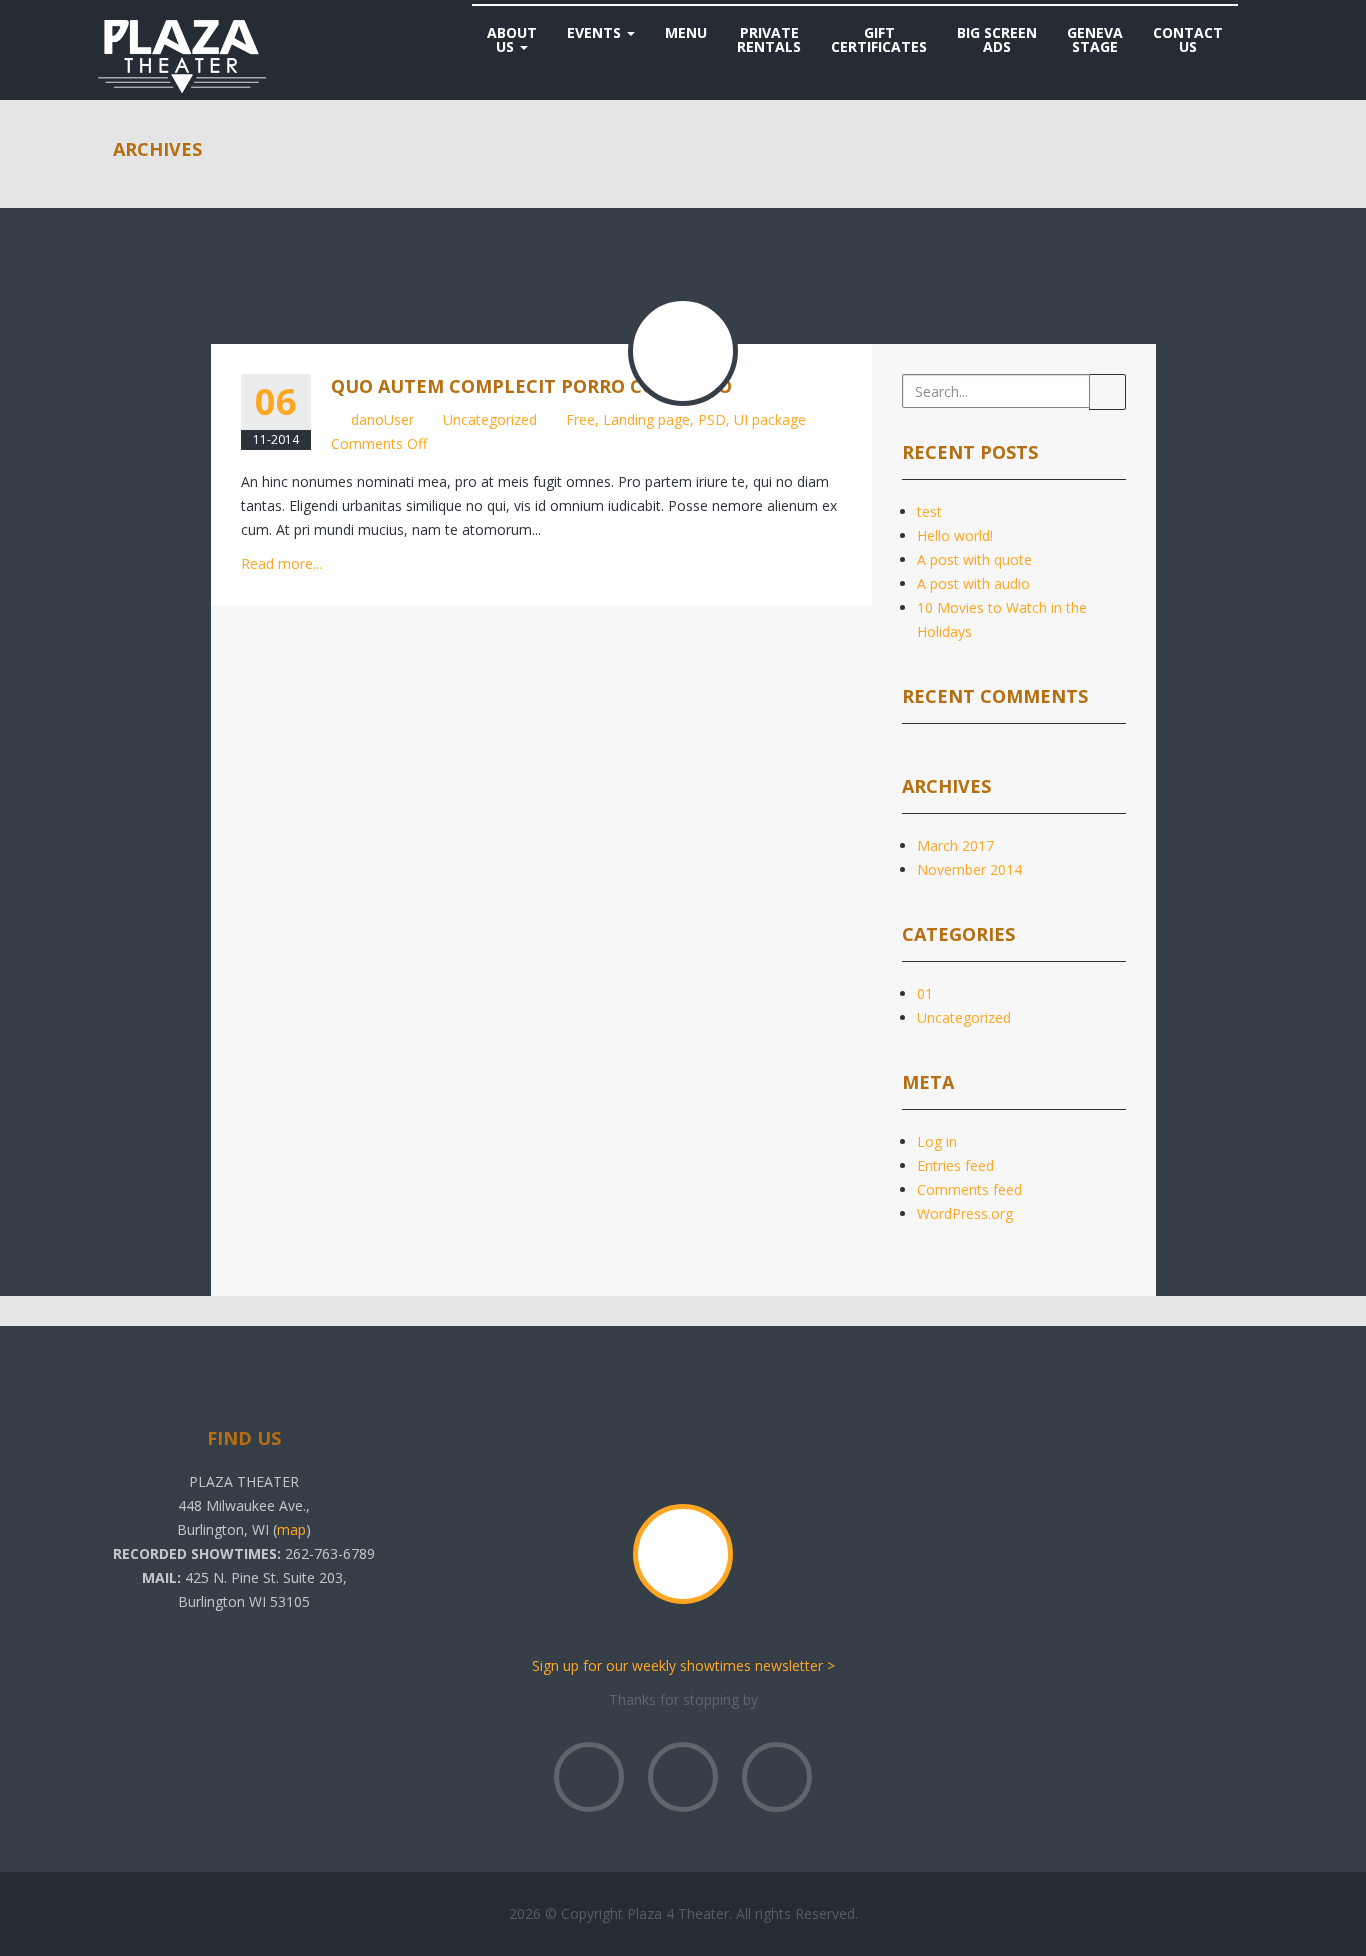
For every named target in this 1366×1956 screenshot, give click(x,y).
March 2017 (955, 845)
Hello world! (955, 535)
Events (596, 32)
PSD (712, 419)
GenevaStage (1095, 39)
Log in (937, 1141)
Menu (686, 32)
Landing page (646, 419)
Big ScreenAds (997, 39)
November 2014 (969, 869)
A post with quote (974, 559)
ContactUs (1188, 39)
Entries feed (955, 1165)
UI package (770, 419)
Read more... (281, 563)
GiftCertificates (879, 39)
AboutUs (512, 39)
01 (925, 993)
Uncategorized (490, 419)
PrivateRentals (769, 39)
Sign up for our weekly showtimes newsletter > (683, 1665)
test (929, 511)
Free (580, 419)
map (291, 1529)
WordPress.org (965, 1213)
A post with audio (973, 583)
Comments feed (969, 1189)
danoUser (382, 419)
